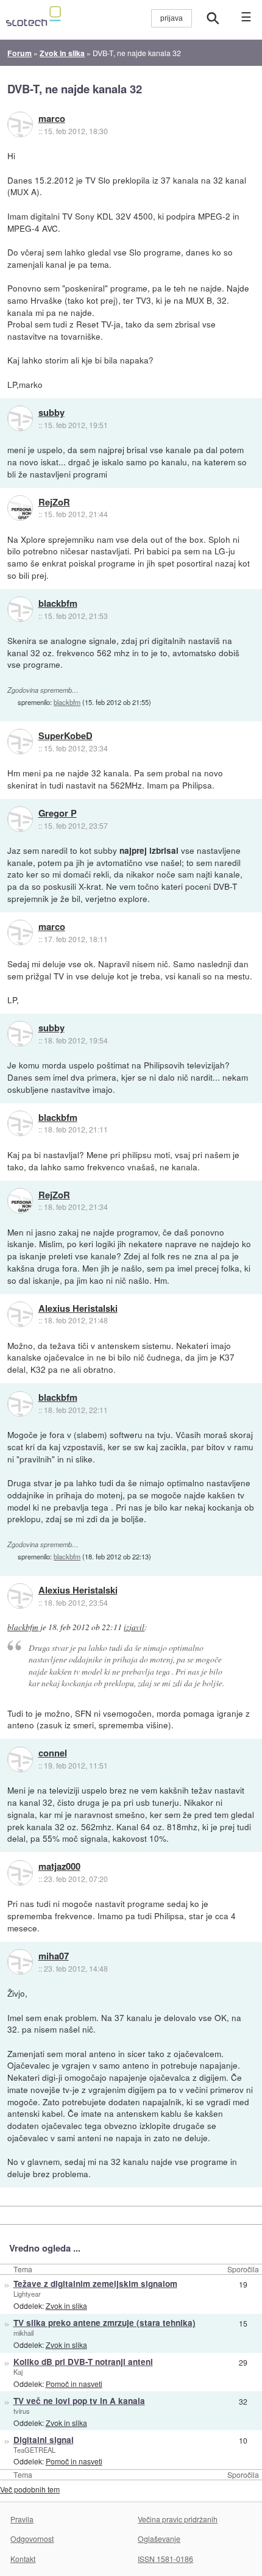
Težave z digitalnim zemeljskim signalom (95, 2284)
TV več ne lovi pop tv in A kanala (79, 2401)
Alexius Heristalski (78, 1309)
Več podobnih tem (30, 2489)
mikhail (23, 2333)
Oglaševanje (159, 2538)
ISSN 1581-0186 (165, 2559)
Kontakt (23, 2559)
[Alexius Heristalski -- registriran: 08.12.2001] (20, 1314)
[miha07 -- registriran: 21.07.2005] (20, 1962)
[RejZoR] (20, 508)
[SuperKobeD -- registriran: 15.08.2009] (20, 742)
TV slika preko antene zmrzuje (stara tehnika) (104, 2323)
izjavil (134, 1627)
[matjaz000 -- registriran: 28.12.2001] (20, 1873)
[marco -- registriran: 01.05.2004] (20, 124)
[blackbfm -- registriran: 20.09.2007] (20, 609)
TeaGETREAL (34, 2450)
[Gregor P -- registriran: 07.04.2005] (20, 819)
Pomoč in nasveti (74, 2384)
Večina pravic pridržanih (178, 2519)
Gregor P (58, 814)
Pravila (22, 2519)
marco (52, 119)
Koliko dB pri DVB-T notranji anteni (83, 2362)
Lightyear (27, 2294)
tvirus (22, 2411)
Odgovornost (32, 2538)
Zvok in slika (66, 2306)
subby (51, 413)
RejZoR (54, 503)
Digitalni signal (44, 2440)
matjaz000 (59, 1867)
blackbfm (58, 604)
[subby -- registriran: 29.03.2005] (20, 418)
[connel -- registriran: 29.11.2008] (20, 1759)
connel (53, 1753)
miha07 (54, 1956)
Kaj (18, 2372)
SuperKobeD (65, 736)
